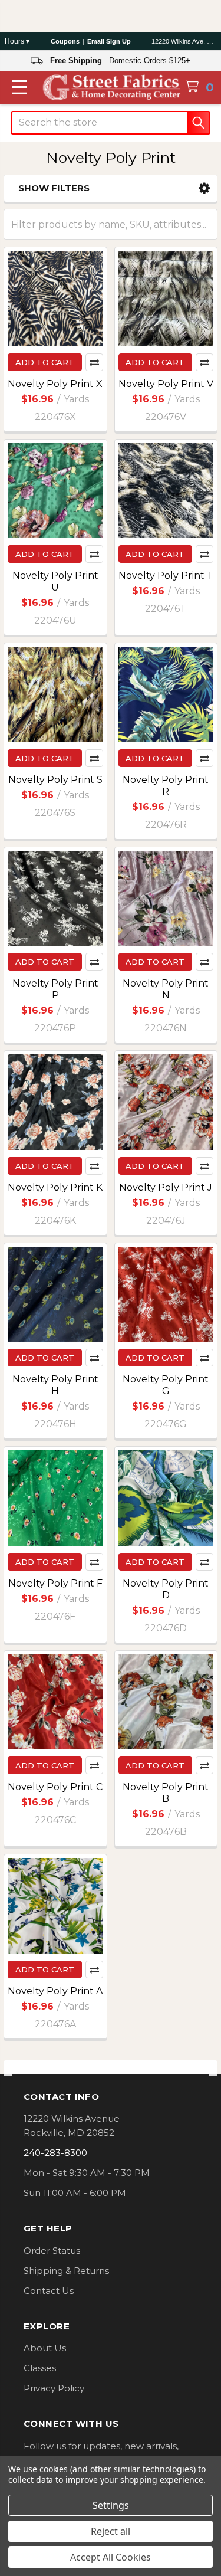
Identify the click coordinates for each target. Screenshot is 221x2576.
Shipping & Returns (66, 2271)
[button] (204, 189)
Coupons (65, 41)
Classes (40, 2368)
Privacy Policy (54, 2388)
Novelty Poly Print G (166, 1385)
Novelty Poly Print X (55, 384)
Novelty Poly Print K (55, 1187)
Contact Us (49, 2291)
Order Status (52, 2251)
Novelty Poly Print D (166, 1589)
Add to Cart (45, 362)
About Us (45, 2348)
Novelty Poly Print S (55, 780)
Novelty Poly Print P (55, 989)
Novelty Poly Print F (55, 1583)
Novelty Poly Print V (166, 384)
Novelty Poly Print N (166, 989)
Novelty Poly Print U (55, 581)
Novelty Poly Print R (166, 786)
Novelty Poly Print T (166, 576)
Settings (111, 2505)
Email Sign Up (109, 41)
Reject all (111, 2531)
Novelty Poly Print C (55, 1787)
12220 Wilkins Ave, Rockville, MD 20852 (184, 41)
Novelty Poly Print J (166, 1187)
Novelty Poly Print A (55, 1991)
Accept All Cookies (111, 2557)
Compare (94, 362)
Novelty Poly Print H (55, 1385)
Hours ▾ (17, 41)
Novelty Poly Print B (166, 1793)
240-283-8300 (55, 2153)
